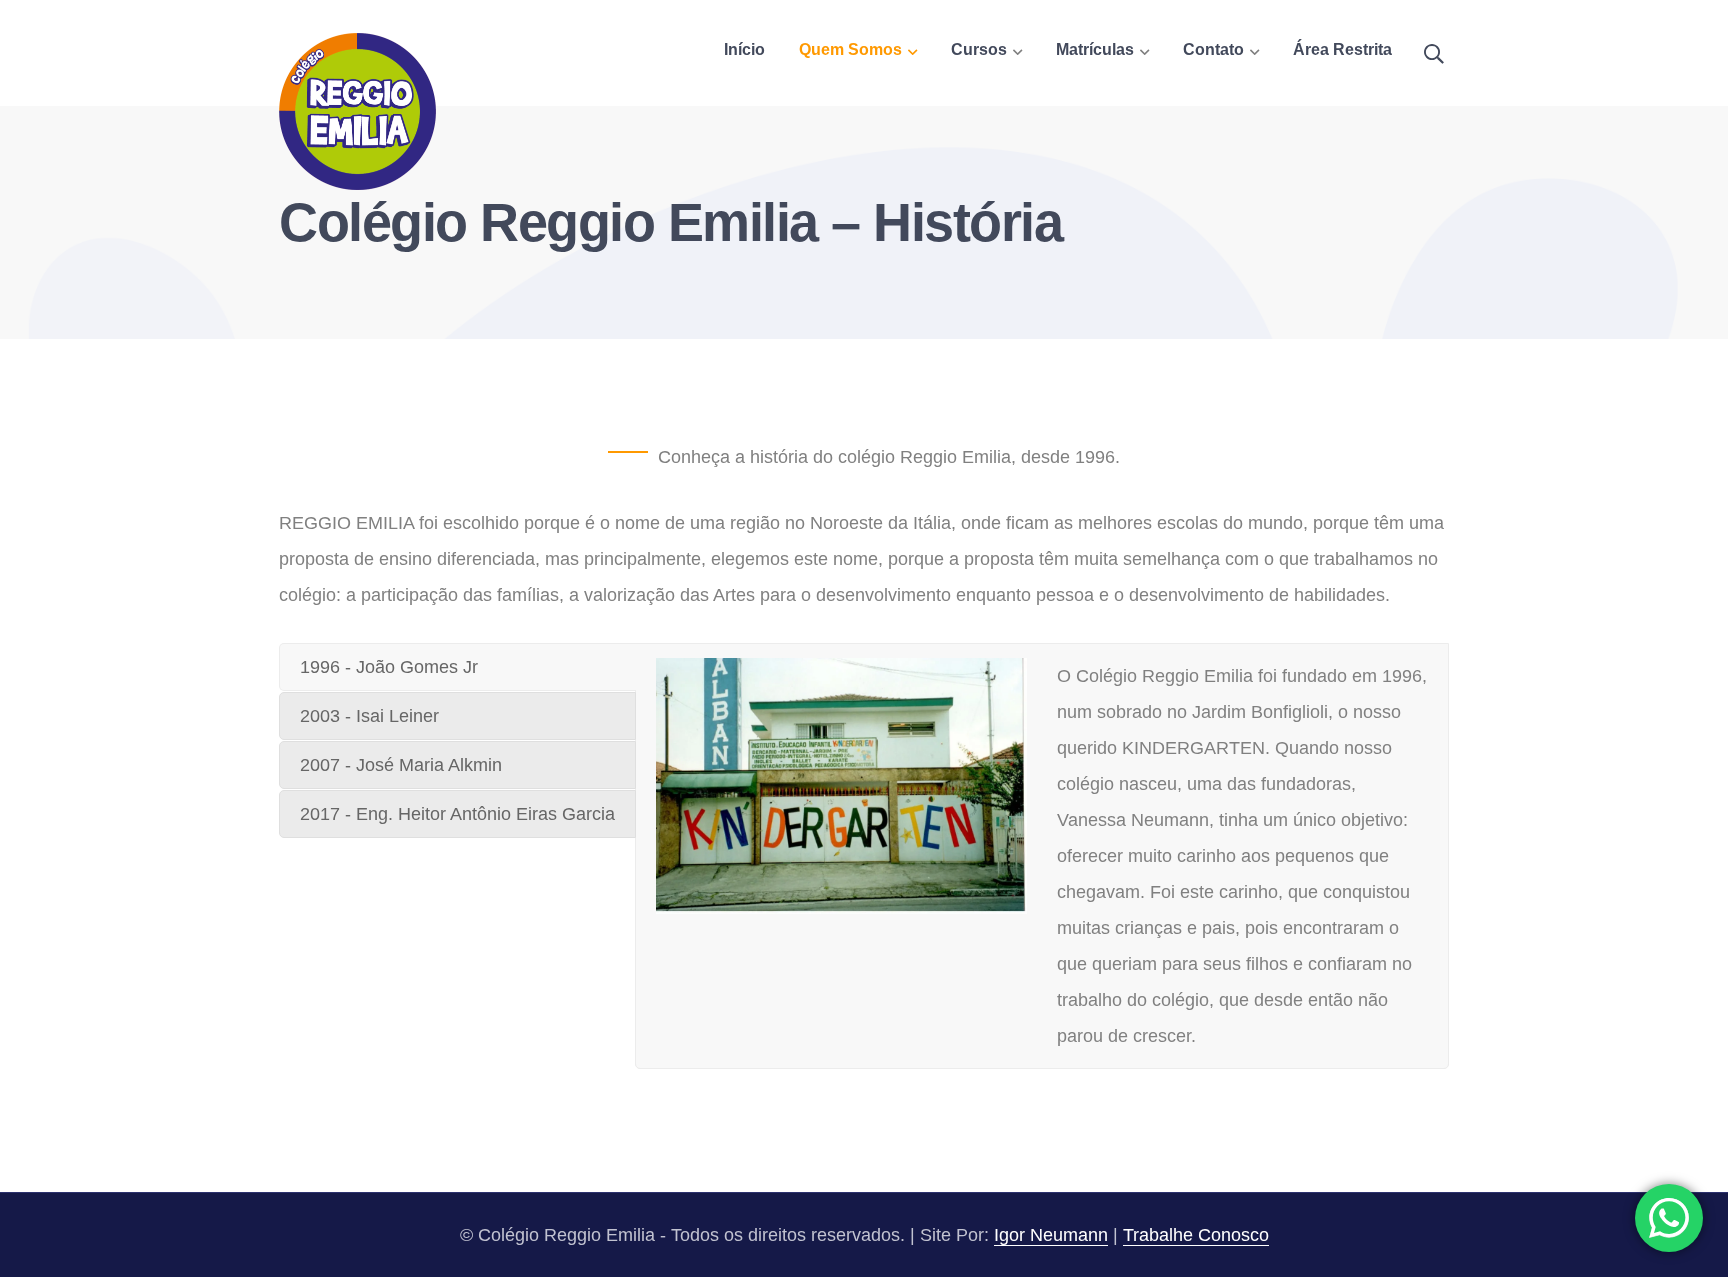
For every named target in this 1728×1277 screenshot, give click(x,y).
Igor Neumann (1051, 1235)
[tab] (457, 667)
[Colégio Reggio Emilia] (357, 110)
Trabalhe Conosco (1196, 1235)
